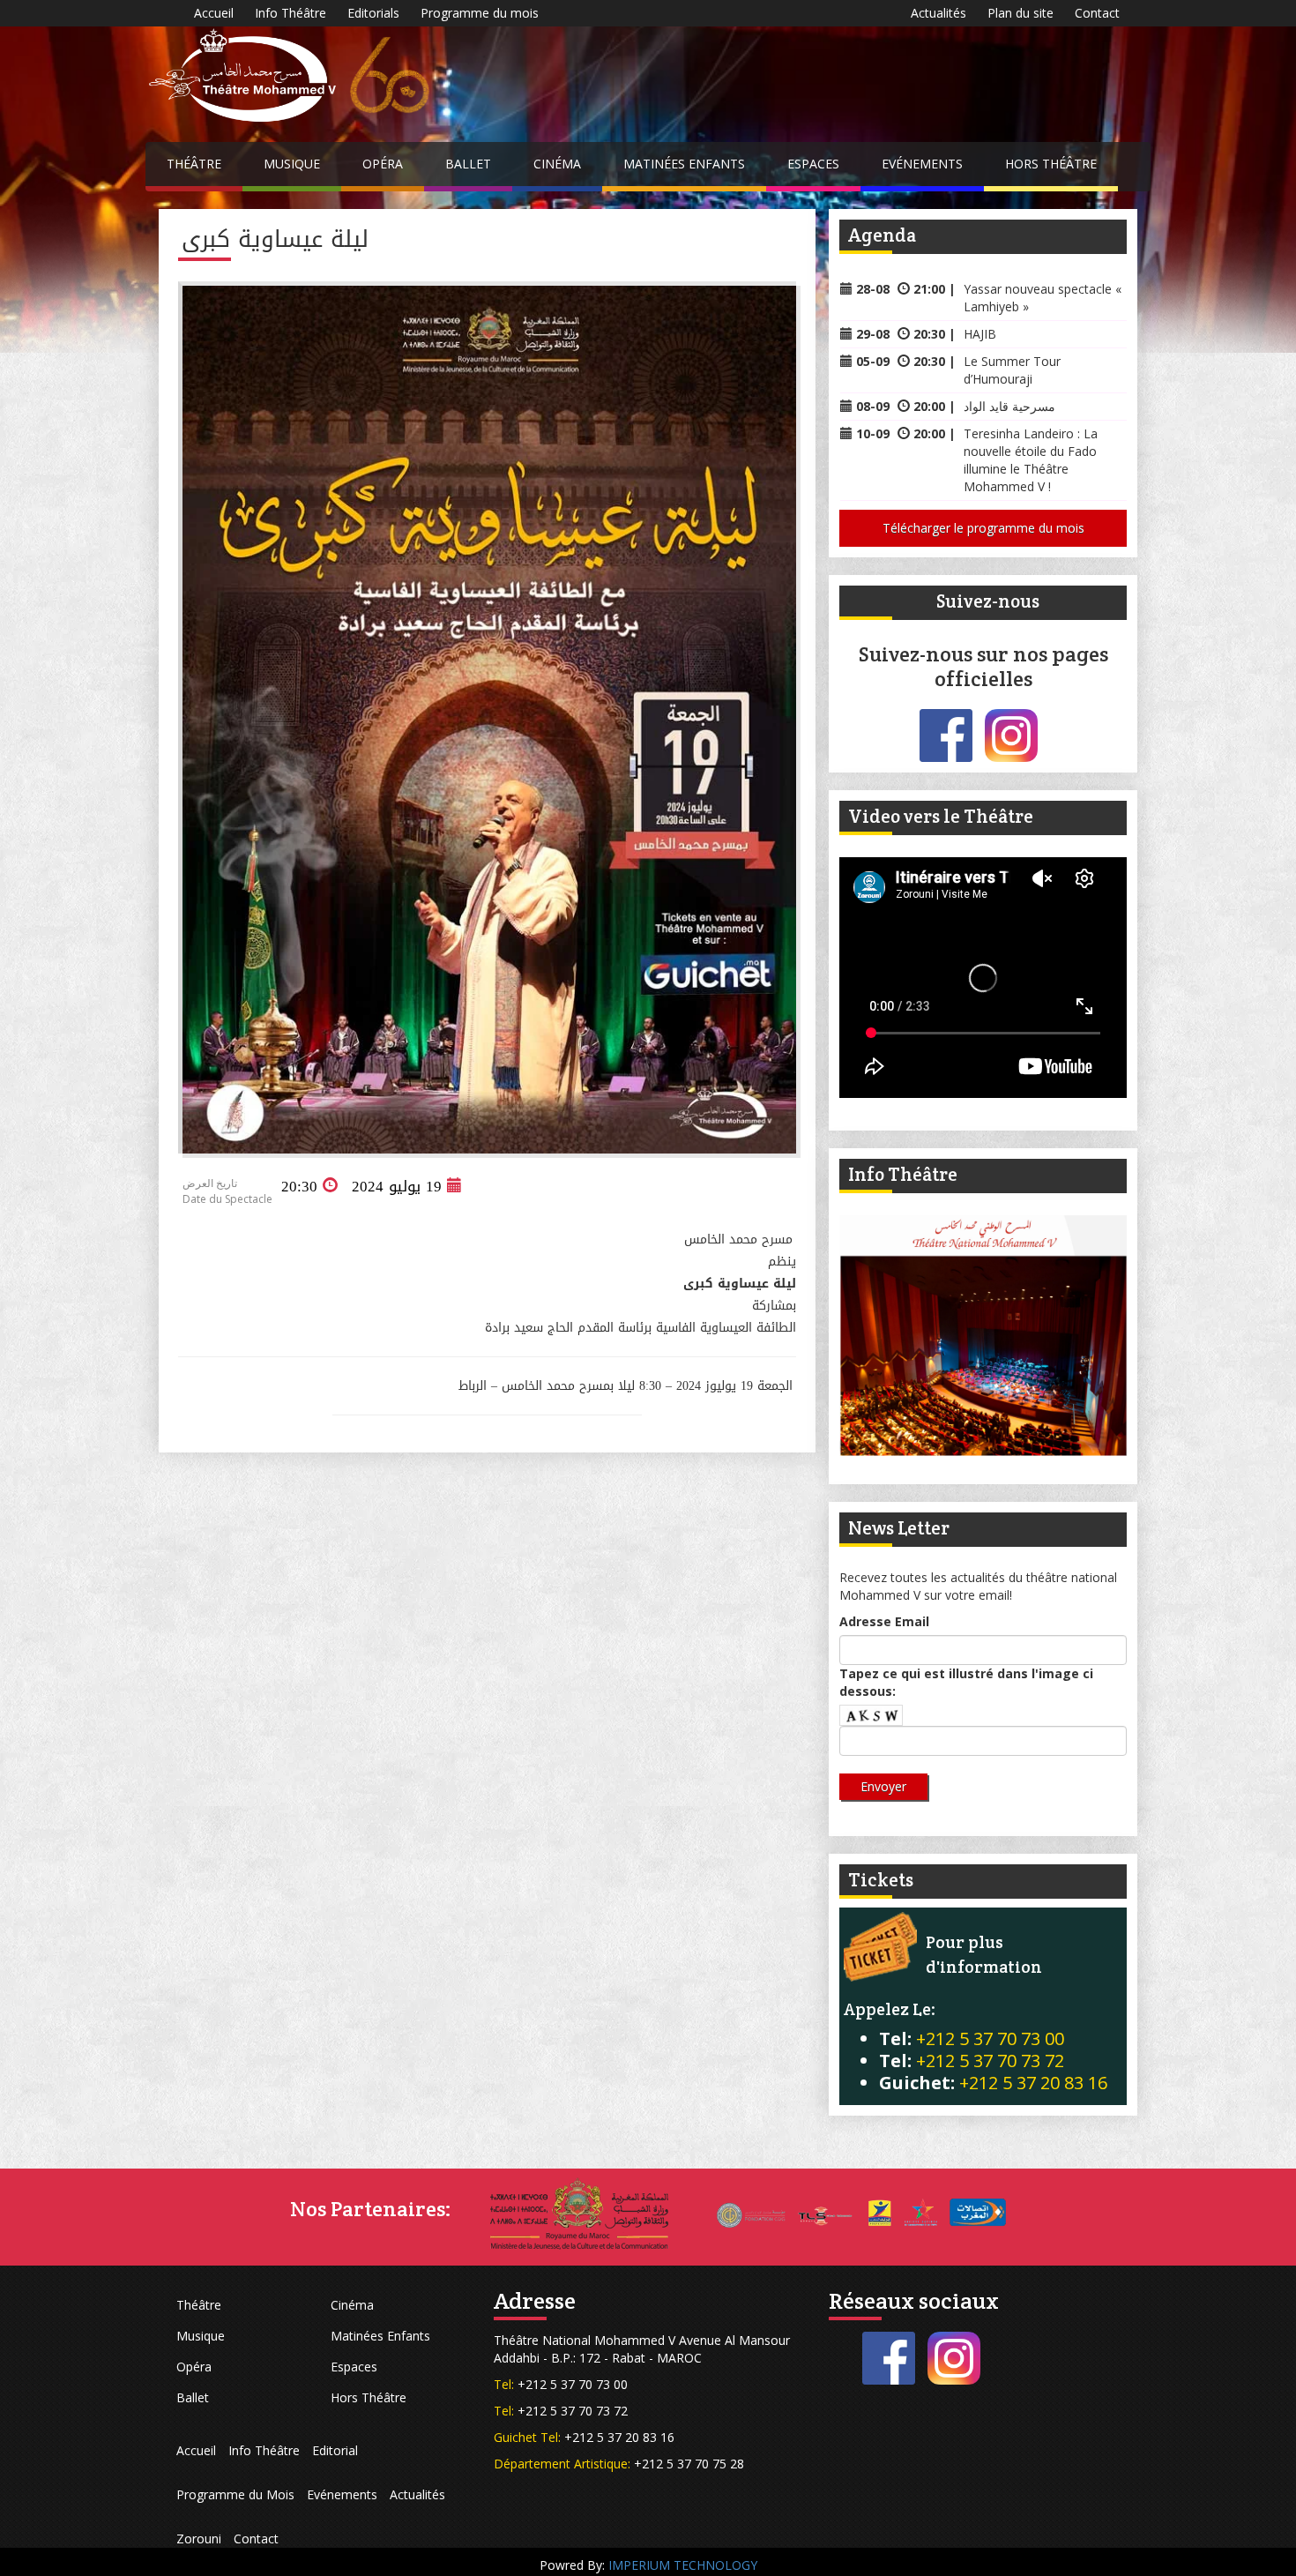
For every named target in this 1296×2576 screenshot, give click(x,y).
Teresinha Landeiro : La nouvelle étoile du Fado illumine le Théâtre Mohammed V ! (1031, 460)
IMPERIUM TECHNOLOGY (683, 2565)
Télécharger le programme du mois (983, 528)
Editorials (373, 13)
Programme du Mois (235, 2494)
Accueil (214, 13)
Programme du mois (480, 13)
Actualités (938, 13)
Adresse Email (884, 1621)
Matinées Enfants (684, 164)
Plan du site (1020, 13)
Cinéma (557, 164)
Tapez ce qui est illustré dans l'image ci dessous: (966, 1682)
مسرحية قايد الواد (1009, 406)
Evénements (922, 164)
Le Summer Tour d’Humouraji (1012, 370)
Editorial (335, 2450)
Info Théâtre (290, 13)
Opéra (383, 164)
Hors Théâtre (1051, 164)
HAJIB (980, 334)
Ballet (468, 164)
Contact (1097, 13)
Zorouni (199, 2539)
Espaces (813, 164)
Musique (292, 164)
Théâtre (194, 164)
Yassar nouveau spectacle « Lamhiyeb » (1043, 298)
